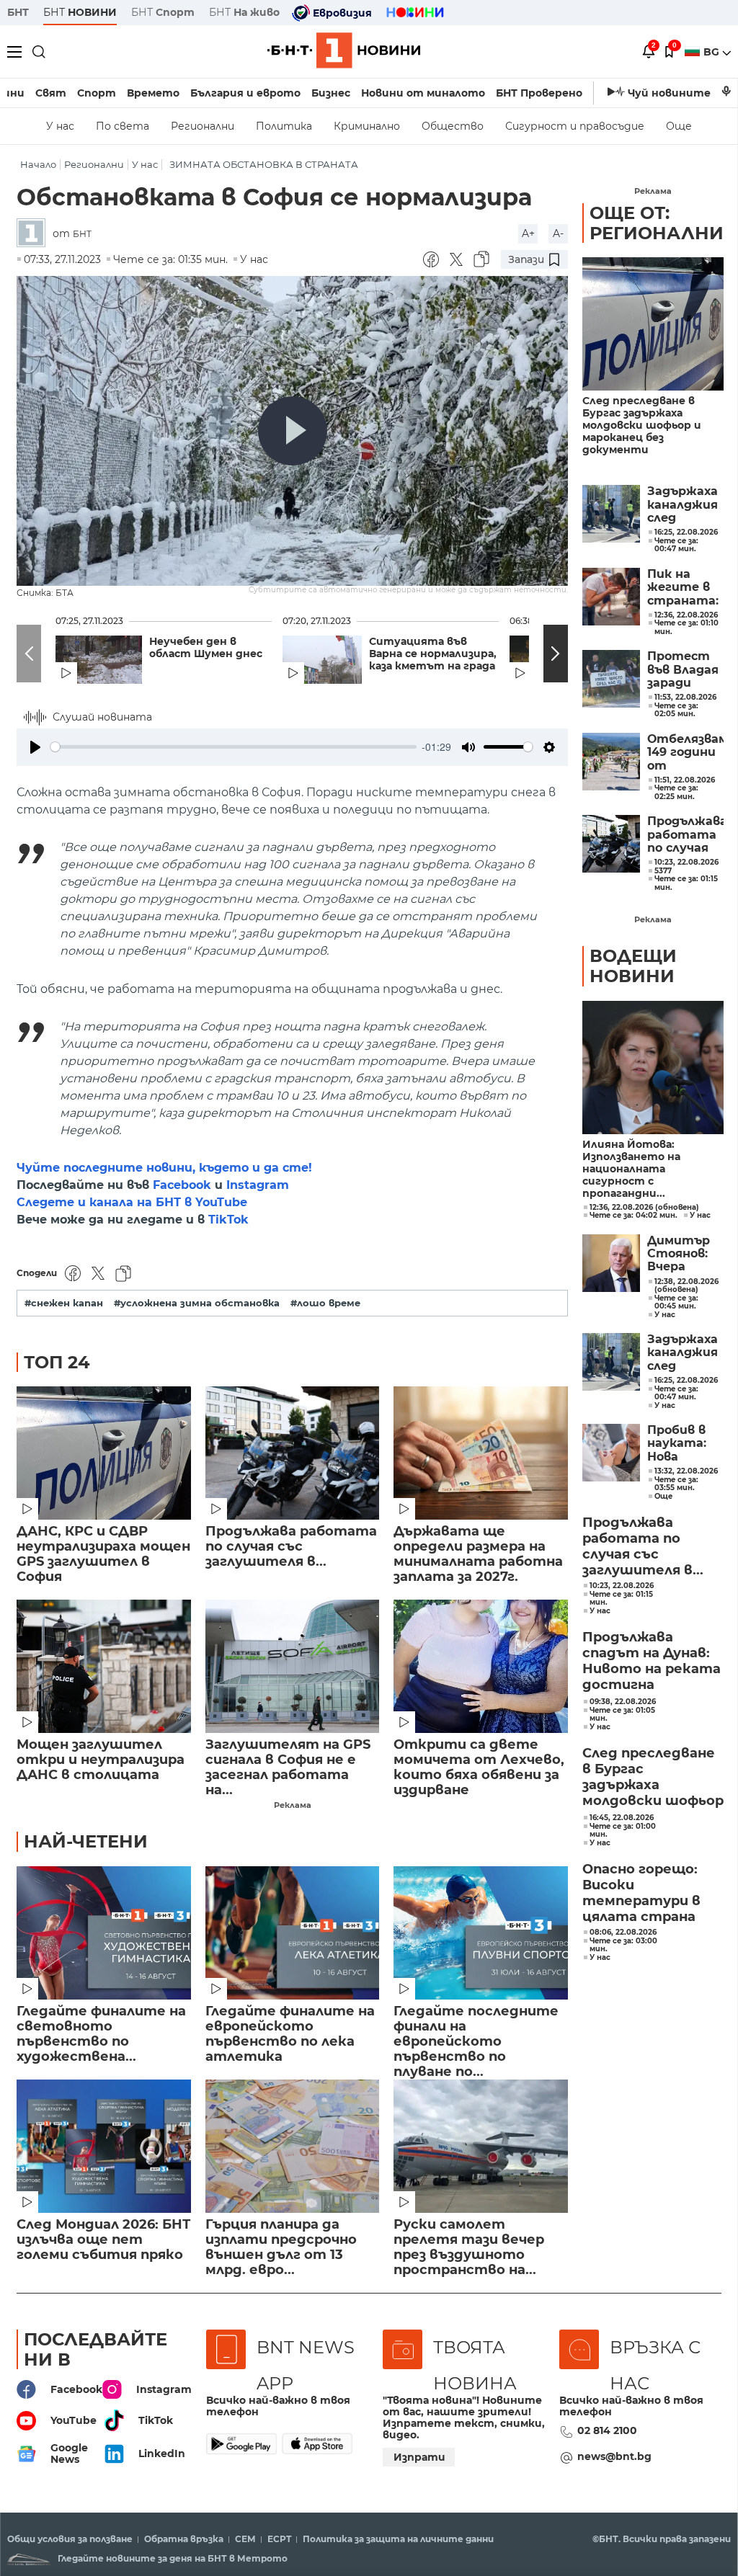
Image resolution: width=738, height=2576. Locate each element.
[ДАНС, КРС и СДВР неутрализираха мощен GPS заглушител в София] (104, 1453)
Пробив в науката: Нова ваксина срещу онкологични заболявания (685, 1444)
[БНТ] (35, 234)
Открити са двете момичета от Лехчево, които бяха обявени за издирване (479, 1768)
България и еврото (245, 93)
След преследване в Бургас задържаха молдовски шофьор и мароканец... (653, 1778)
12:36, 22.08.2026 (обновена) (644, 1208)
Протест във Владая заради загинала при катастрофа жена (685, 670)
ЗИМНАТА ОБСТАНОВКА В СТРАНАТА (264, 165)
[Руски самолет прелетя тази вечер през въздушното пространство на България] (481, 2146)
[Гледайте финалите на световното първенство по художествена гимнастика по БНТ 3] (104, 1933)
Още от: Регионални (657, 223)
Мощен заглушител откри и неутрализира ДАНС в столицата (101, 1760)
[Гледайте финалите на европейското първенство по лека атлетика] (293, 1933)
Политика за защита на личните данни (398, 2539)
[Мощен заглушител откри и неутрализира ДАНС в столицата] (104, 1666)
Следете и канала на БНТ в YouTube (132, 1202)
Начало (38, 165)
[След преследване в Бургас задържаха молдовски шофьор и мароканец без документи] (653, 324)
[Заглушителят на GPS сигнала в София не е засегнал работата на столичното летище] (293, 1666)
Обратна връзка (184, 2539)
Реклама (293, 1805)
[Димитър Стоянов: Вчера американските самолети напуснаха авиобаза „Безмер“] (611, 1263)
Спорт (97, 93)
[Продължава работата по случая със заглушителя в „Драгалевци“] (293, 1453)
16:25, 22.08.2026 (686, 1381)
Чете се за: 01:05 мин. (622, 1715)
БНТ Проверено (539, 93)
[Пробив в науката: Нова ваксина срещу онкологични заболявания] (611, 1453)
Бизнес (331, 93)
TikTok (228, 1220)
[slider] (234, 747)
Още (679, 126)
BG (713, 52)
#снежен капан (64, 1303)
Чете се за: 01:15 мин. (621, 1599)
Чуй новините (669, 93)
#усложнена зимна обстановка (197, 1303)
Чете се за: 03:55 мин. (676, 1484)
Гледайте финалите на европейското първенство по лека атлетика (290, 2034)
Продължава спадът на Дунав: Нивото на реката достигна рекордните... (652, 1662)
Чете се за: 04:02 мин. (633, 1216)
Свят (51, 93)
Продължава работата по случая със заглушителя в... (291, 1547)
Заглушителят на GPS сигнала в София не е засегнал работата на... (288, 1768)
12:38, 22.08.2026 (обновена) (686, 1286)
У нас (60, 126)
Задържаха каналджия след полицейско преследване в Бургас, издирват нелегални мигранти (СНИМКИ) (685, 505)
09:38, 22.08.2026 (623, 1702)
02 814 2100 (607, 2430)
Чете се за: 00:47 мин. (676, 1393)
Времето (153, 93)
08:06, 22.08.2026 (623, 1933)
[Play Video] (293, 431)
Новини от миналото (423, 93)
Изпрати (419, 2457)
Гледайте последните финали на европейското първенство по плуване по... (476, 2034)
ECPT (279, 2539)
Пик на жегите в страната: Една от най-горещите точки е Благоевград (685, 588)
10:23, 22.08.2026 (622, 1586)
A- (558, 233)
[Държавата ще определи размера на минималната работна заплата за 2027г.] (481, 1453)
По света (123, 126)
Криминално (367, 126)
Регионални (203, 126)
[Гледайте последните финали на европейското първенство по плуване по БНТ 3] (481, 1933)
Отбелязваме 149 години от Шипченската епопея (685, 753)
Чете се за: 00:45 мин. (676, 1302)
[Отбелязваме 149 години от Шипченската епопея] (611, 762)
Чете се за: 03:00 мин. (623, 1945)
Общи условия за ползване (70, 2539)
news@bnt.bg (614, 2456)
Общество (453, 126)
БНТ (18, 12)
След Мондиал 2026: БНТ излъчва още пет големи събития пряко (103, 2240)
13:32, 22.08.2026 (686, 1471)
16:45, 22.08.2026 (622, 1818)
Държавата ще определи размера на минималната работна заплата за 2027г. (478, 1554)
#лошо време (325, 1303)
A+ (528, 233)
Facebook (182, 1185)
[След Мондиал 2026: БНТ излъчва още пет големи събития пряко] (104, 2146)
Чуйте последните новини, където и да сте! (164, 1168)
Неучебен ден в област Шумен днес (206, 648)
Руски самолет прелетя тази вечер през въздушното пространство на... (469, 2247)
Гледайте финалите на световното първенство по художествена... (101, 2034)
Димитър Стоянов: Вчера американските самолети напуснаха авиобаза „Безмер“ (685, 1254)
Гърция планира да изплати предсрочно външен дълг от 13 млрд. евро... (281, 2247)
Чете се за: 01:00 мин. (623, 1831)
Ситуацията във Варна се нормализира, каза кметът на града (433, 654)
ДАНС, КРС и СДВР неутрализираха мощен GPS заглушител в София (103, 1554)
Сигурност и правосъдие (575, 126)
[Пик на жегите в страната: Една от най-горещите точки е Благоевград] (611, 597)
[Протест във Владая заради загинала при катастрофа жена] (611, 679)
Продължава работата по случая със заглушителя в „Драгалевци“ (685, 835)
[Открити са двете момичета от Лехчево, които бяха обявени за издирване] (481, 1666)
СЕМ (245, 2539)
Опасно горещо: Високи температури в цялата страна (641, 1893)
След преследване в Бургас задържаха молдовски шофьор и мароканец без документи (642, 425)
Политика (284, 126)
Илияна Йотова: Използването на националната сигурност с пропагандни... (631, 1169)
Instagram (258, 1185)
